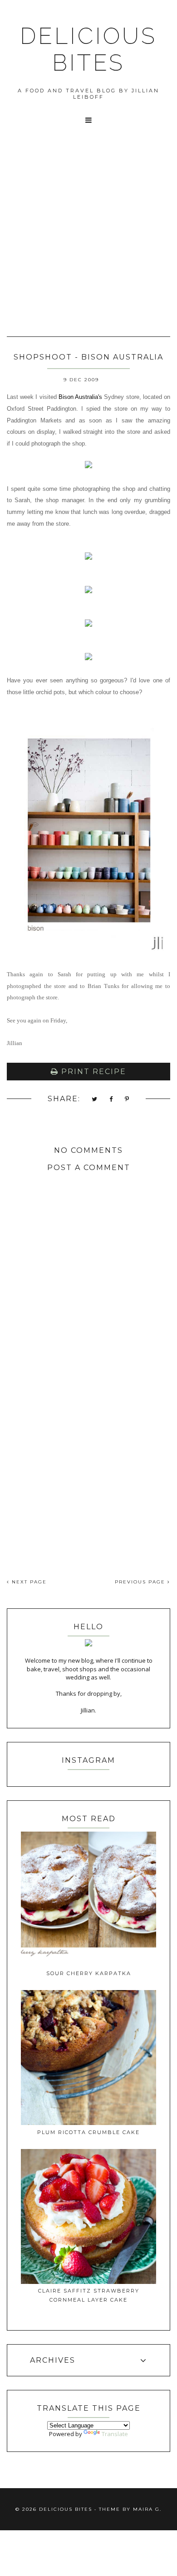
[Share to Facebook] (111, 1100)
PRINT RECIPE (92, 1072)
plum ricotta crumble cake (88, 2132)
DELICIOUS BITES (88, 49)
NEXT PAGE (28, 1582)
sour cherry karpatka (89, 1973)
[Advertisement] (88, 242)
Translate (115, 2434)
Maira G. (147, 2509)
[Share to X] (95, 1100)
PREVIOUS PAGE (141, 1582)
